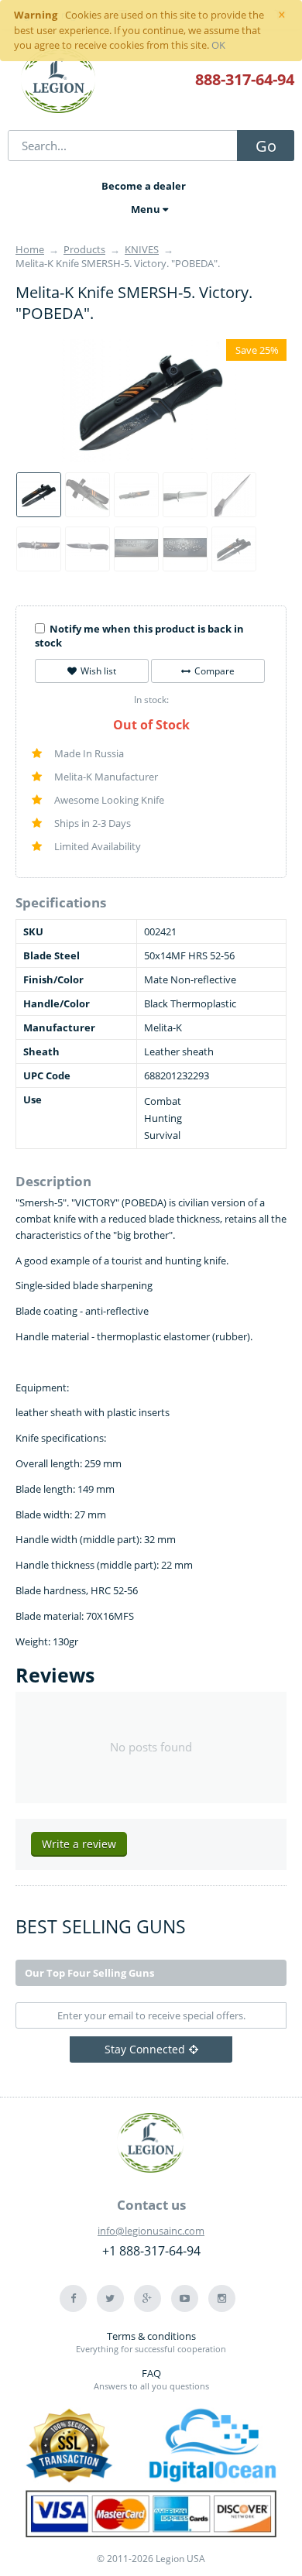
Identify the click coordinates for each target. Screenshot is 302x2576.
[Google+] (148, 2298)
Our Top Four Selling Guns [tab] (89, 1973)
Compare (214, 671)
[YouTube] (185, 2298)
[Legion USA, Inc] (59, 81)
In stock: (151, 700)
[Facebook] (73, 2298)
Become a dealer (144, 186)
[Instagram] (222, 2298)
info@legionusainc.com (151, 2231)
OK (218, 45)
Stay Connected (145, 2049)
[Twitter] (110, 2298)
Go (266, 146)
